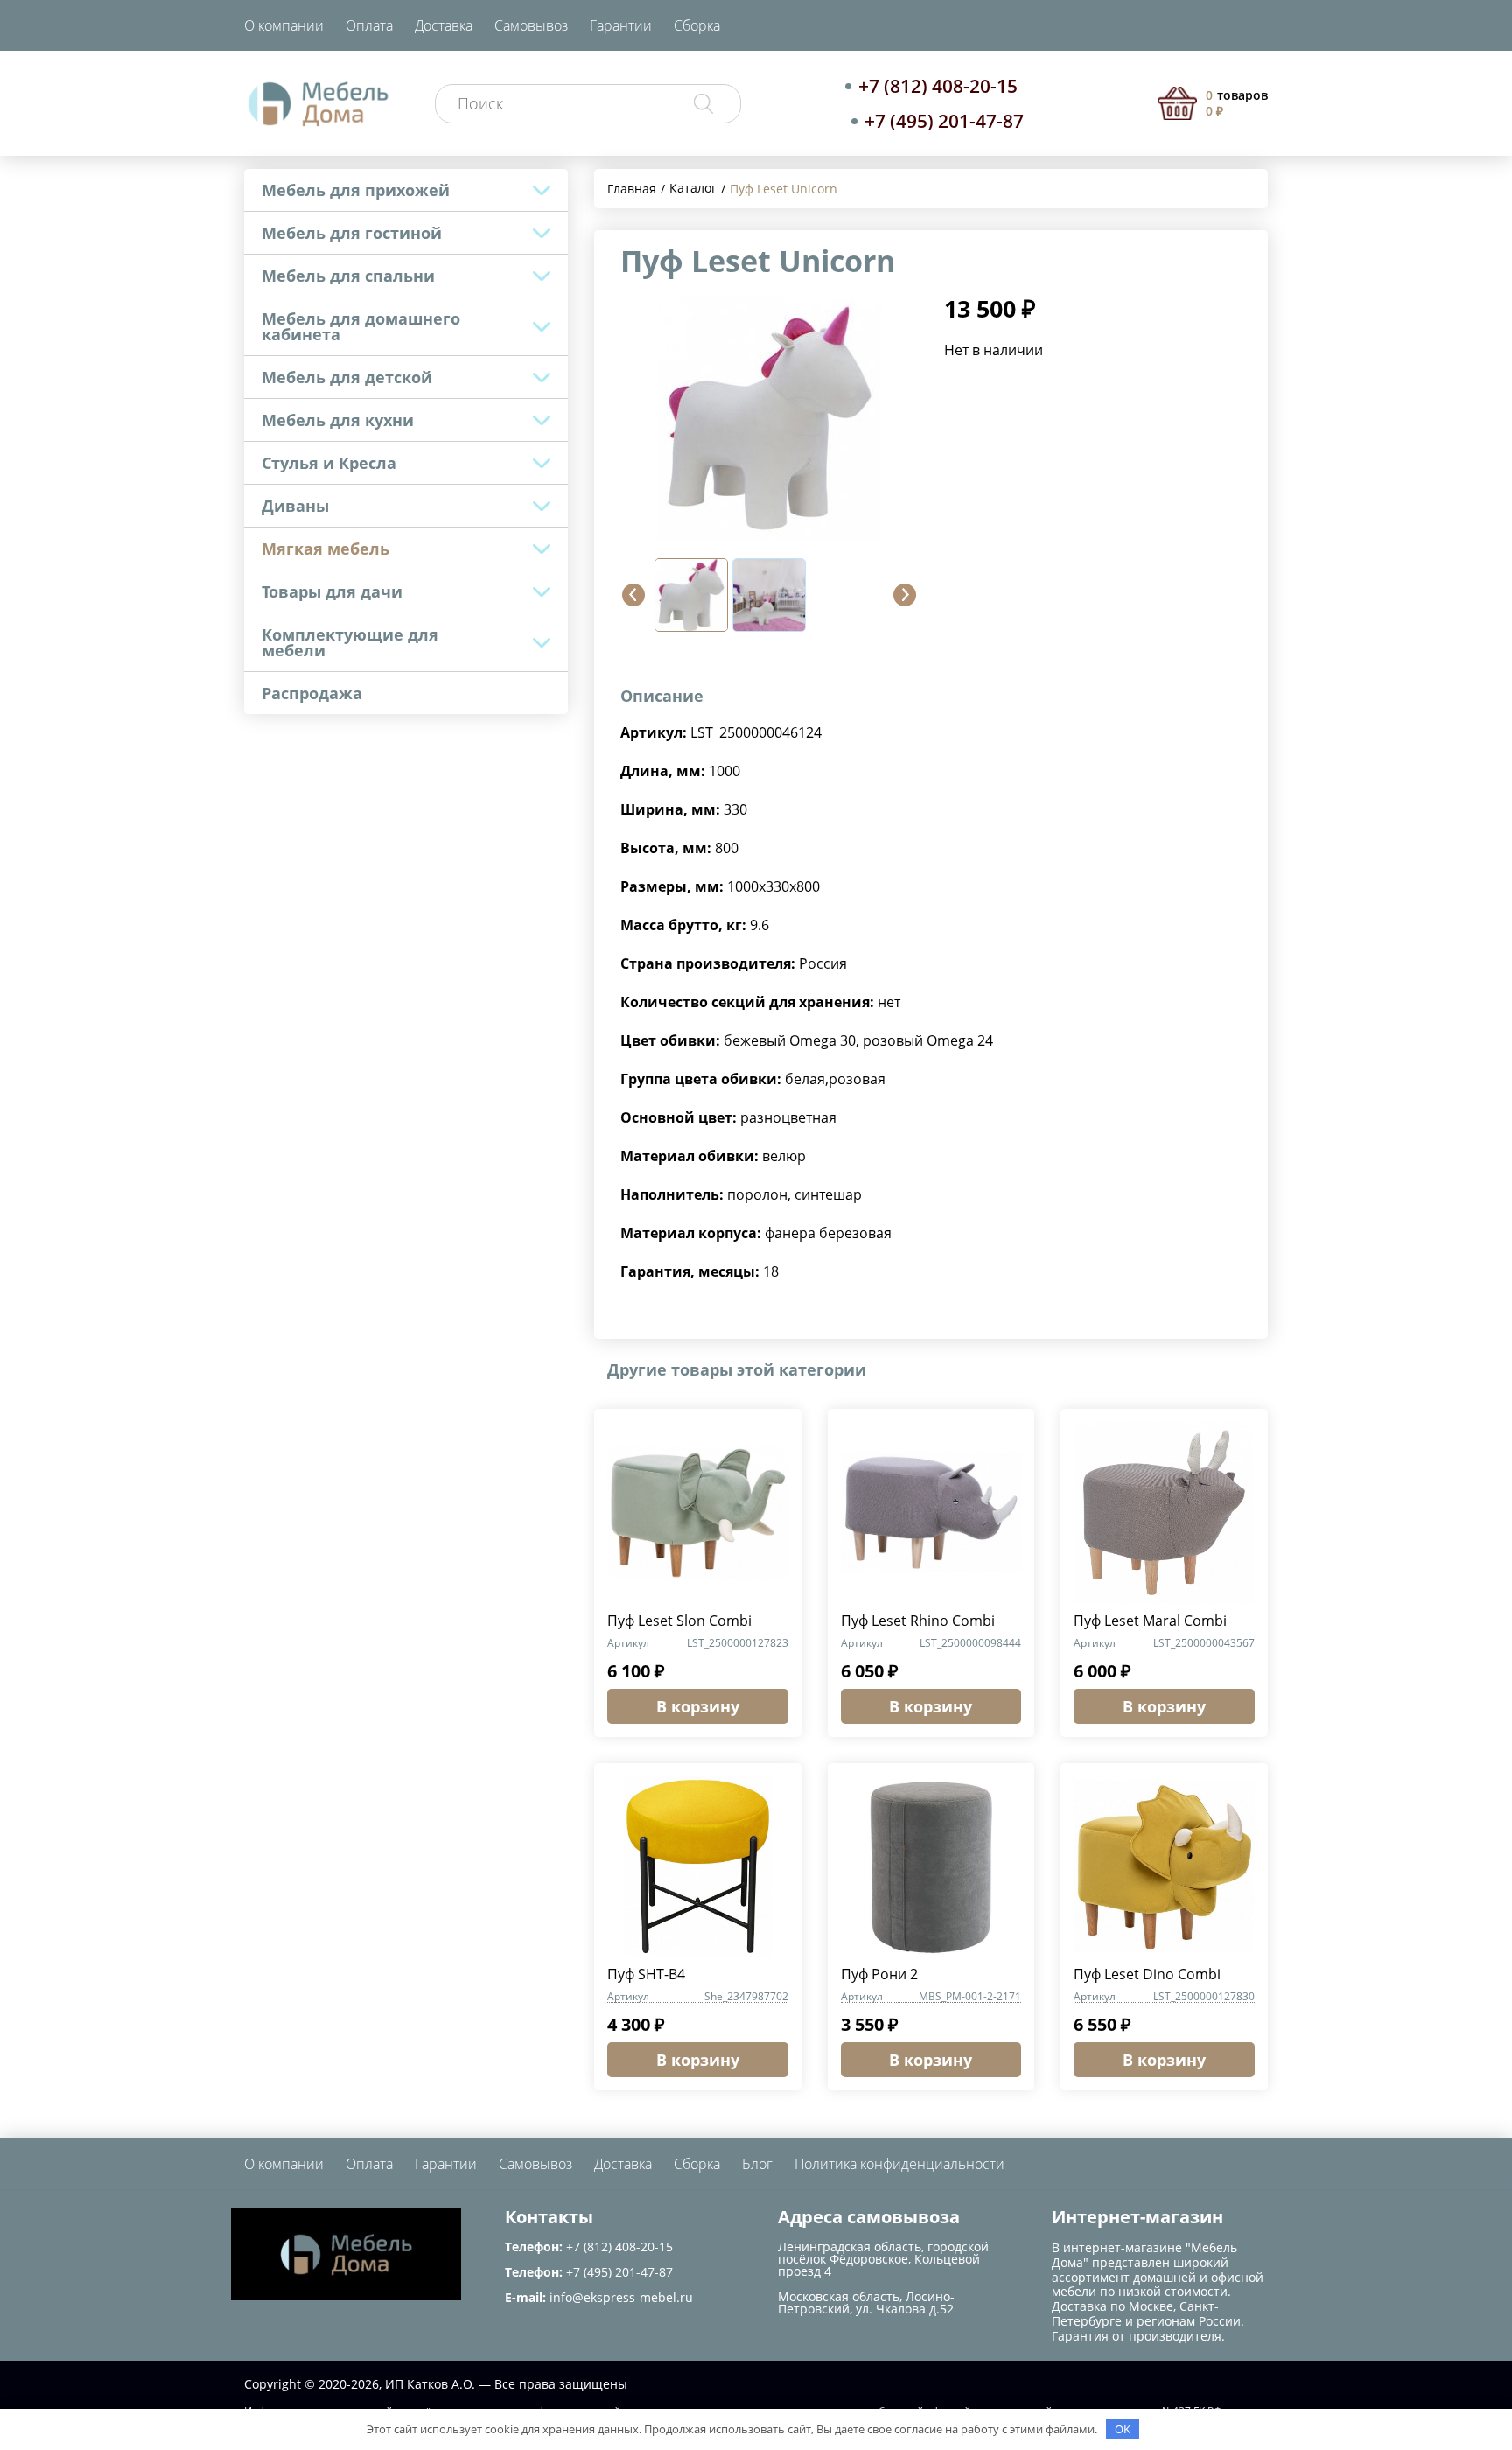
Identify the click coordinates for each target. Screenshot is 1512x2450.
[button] (633, 595)
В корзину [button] (698, 1706)
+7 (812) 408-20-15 (938, 86)
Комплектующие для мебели (350, 642)
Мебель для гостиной (352, 233)
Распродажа (312, 693)
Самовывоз (531, 25)
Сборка (697, 25)
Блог (757, 2164)
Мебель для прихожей (356, 190)
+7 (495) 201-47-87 (944, 121)
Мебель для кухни (338, 420)
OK (1123, 2429)
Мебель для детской (347, 377)
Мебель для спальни (348, 276)
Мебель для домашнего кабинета (361, 326)
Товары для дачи (332, 591)
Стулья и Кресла (329, 463)
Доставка (444, 25)
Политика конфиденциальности (899, 2164)
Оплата (369, 25)
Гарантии (621, 25)
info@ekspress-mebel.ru (621, 2297)
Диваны (295, 506)
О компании (284, 25)
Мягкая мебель (325, 549)
